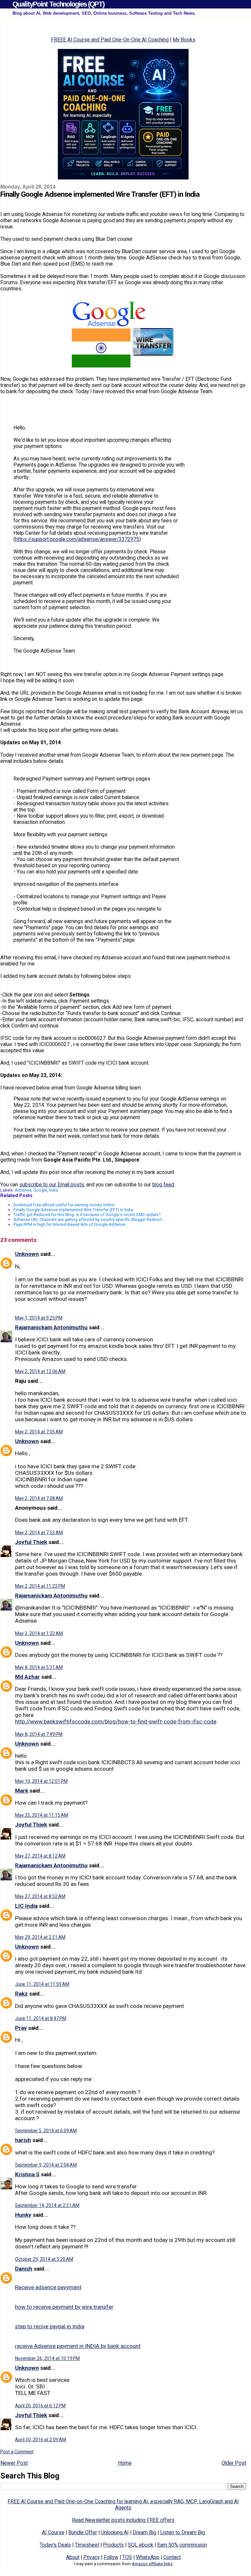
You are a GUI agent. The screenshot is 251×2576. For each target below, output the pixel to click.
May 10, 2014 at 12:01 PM (41, 1781)
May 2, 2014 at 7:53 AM (39, 1533)
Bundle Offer (83, 2532)
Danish (24, 2269)
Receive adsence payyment (48, 2287)
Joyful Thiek (31, 1542)
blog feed (163, 1185)
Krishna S (27, 2174)
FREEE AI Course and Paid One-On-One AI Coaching (110, 40)
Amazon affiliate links (152, 2564)
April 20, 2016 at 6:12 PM (40, 2406)
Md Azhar (27, 1677)
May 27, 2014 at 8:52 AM (40, 1896)
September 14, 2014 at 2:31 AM (47, 2205)
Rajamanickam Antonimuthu (51, 1327)
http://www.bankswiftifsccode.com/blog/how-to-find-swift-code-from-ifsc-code (116, 1721)
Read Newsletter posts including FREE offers (123, 2520)
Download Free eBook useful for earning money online (64, 1205)
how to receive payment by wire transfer (64, 2307)
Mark (22, 1791)
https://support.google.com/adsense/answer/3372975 (77, 539)
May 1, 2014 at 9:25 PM (39, 1318)
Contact (172, 2557)
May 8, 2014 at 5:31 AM (39, 1667)
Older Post (234, 2463)
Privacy (92, 2557)
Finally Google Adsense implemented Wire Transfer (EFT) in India (73, 1210)
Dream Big (144, 2532)
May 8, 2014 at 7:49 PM (39, 1734)
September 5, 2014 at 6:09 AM (46, 2131)
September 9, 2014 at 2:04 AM (46, 2165)
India (53, 1190)
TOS (127, 2557)
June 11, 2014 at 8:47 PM (41, 2018)
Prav (21, 2028)
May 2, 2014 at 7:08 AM (39, 1498)
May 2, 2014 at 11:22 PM (40, 1586)
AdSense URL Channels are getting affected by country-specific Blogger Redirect (88, 1219)
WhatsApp (148, 2557)
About (73, 2557)
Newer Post (14, 2463)
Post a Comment (17, 2452)
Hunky (23, 2215)
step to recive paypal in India (50, 2326)
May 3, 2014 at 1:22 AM (39, 1633)
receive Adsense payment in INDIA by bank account (78, 2346)
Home (125, 2463)
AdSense (23, 1190)
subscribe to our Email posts (52, 1185)
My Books (184, 40)
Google (40, 1190)
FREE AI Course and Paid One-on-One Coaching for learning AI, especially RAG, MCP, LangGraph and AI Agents (123, 2505)
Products (113, 2545)
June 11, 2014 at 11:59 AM (42, 1984)
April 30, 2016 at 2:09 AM (41, 2440)
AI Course (53, 2532)
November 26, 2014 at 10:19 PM (47, 2358)
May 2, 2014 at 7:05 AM (39, 1432)
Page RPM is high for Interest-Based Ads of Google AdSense (69, 1224)
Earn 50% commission (182, 2545)
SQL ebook (141, 2545)
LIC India (26, 1906)
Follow (111, 2557)
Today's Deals (55, 2545)
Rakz (21, 1994)
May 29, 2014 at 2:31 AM (40, 1937)
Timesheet (87, 2545)
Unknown (27, 1254)
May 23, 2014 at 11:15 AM (42, 1815)
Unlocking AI (115, 2532)
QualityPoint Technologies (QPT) (58, 4)
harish (23, 2140)
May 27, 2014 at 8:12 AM (40, 1856)
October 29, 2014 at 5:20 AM (44, 2259)
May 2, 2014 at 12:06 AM (40, 1371)
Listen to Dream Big (183, 2532)
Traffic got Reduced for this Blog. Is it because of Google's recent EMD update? (87, 1215)
